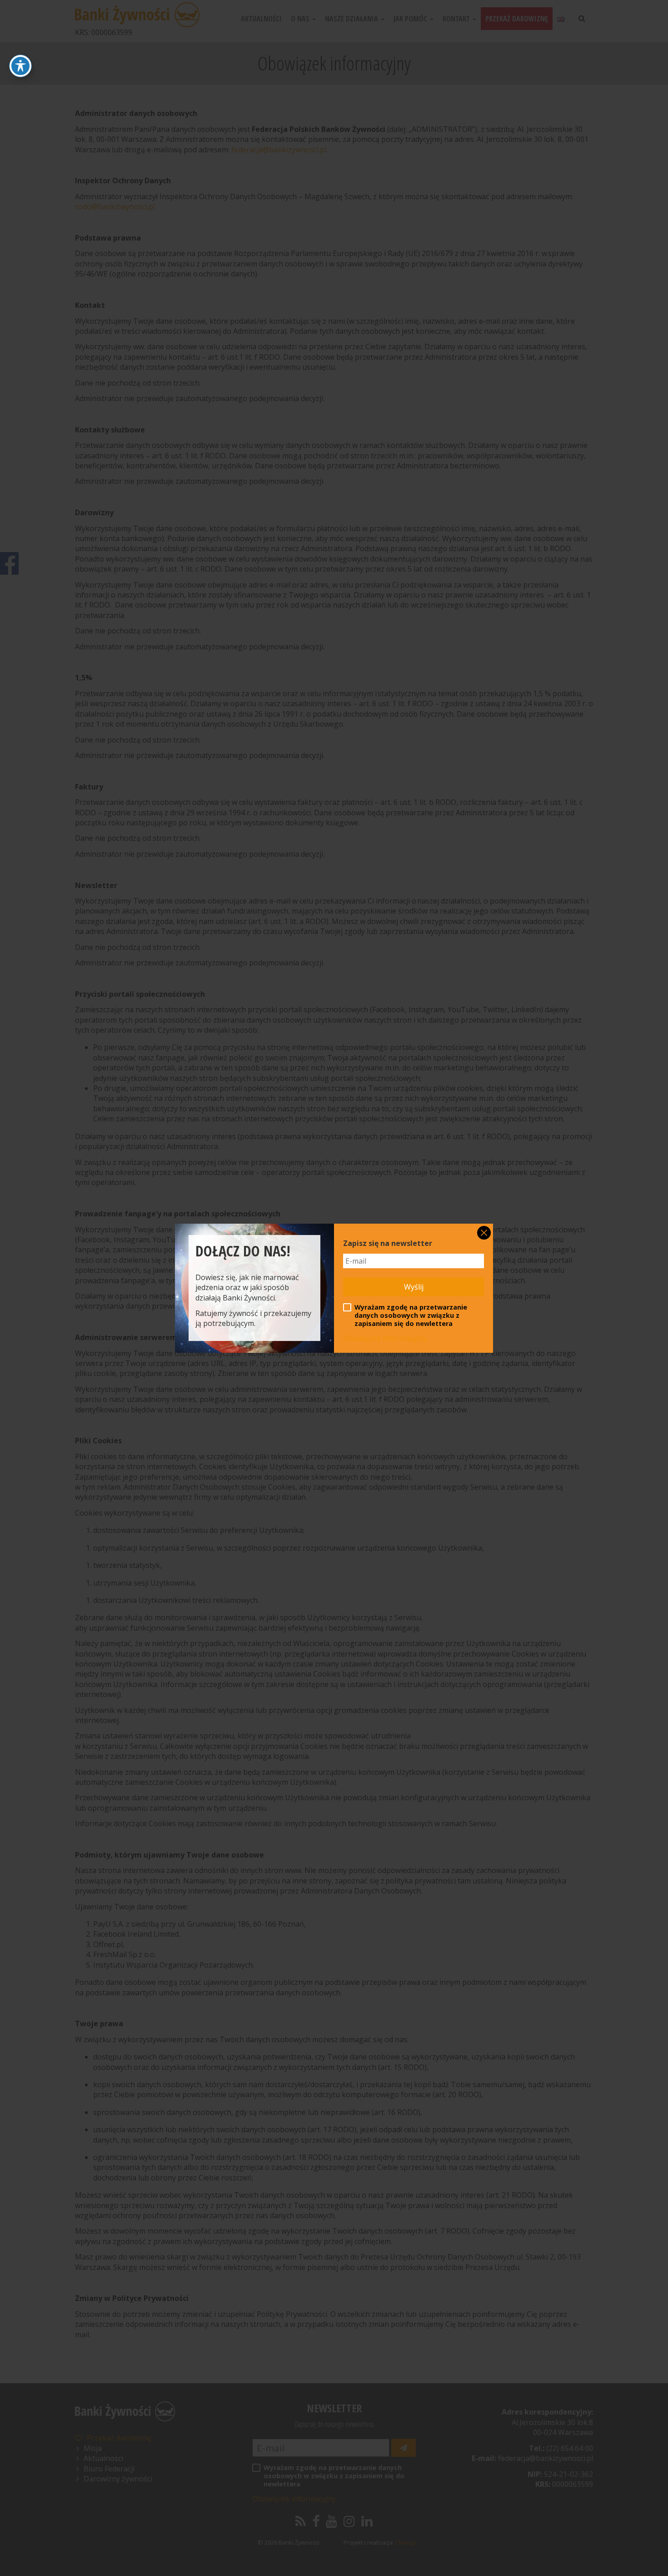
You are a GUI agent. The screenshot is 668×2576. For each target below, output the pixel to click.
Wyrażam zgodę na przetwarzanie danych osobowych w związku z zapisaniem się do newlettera (411, 1316)
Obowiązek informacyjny (385, 1338)
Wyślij (414, 1287)
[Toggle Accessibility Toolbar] (20, 66)
